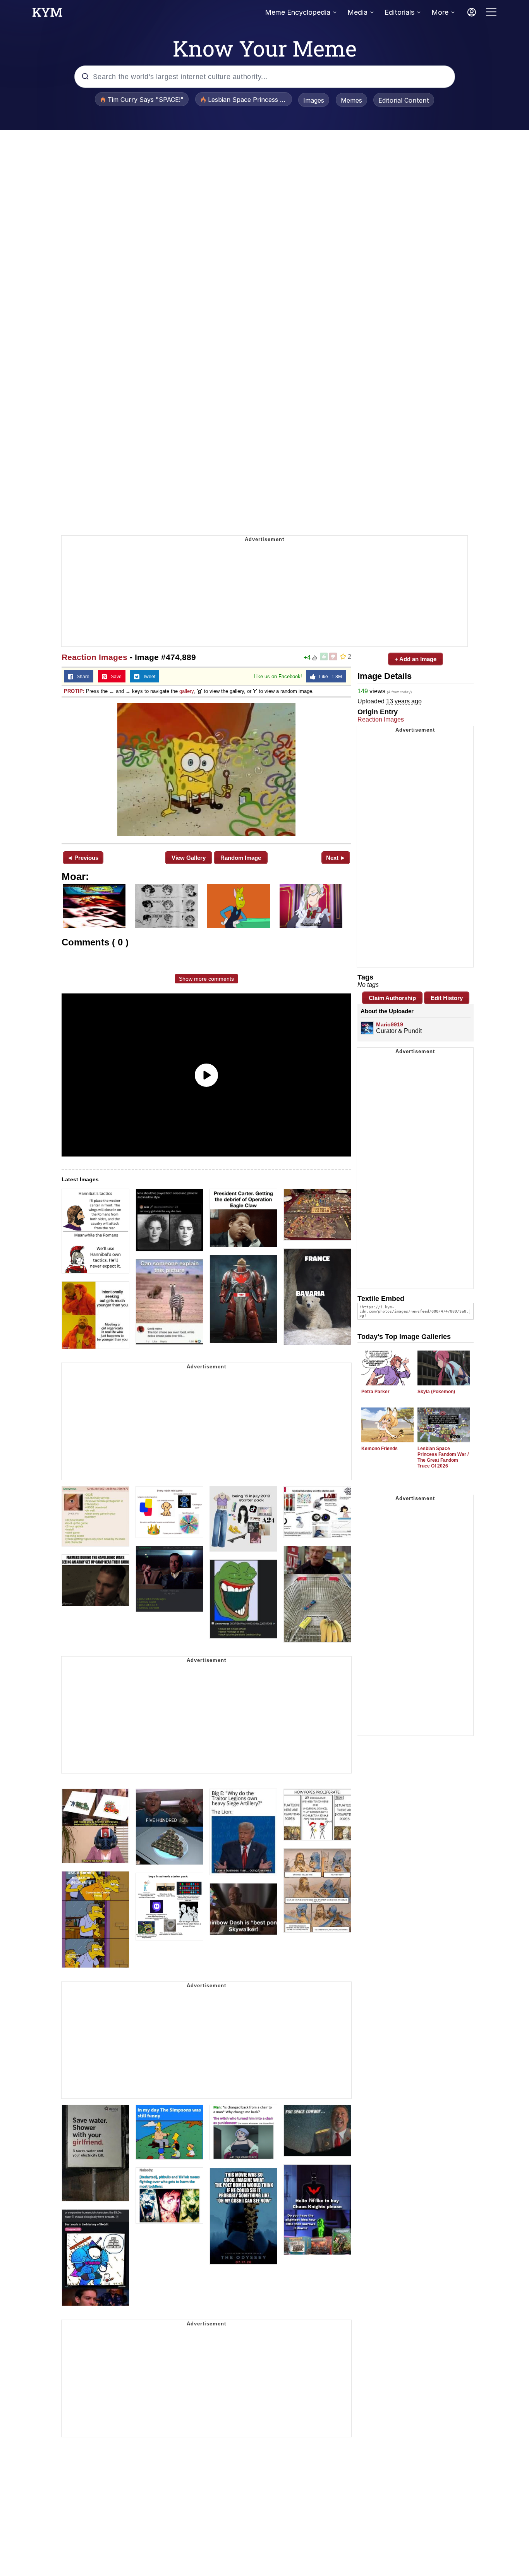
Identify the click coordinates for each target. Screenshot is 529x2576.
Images (314, 100)
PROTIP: (74, 691)
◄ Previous (83, 858)
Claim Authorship (392, 998)
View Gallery (189, 858)
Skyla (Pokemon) (436, 1392)
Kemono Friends (380, 1449)
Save (114, 677)
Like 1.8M (329, 677)
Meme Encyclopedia (298, 12)
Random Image (241, 858)
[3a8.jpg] (206, 770)
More (440, 12)
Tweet (147, 677)
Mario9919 (390, 1024)
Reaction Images (94, 657)
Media (357, 12)
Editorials (399, 12)
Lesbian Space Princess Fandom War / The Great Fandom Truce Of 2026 (443, 1457)
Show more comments (206, 979)
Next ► (336, 858)
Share (81, 677)
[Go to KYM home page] (47, 14)
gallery (186, 691)
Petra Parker (375, 1392)
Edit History (447, 998)
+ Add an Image (416, 659)
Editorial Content (404, 100)
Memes (351, 100)
